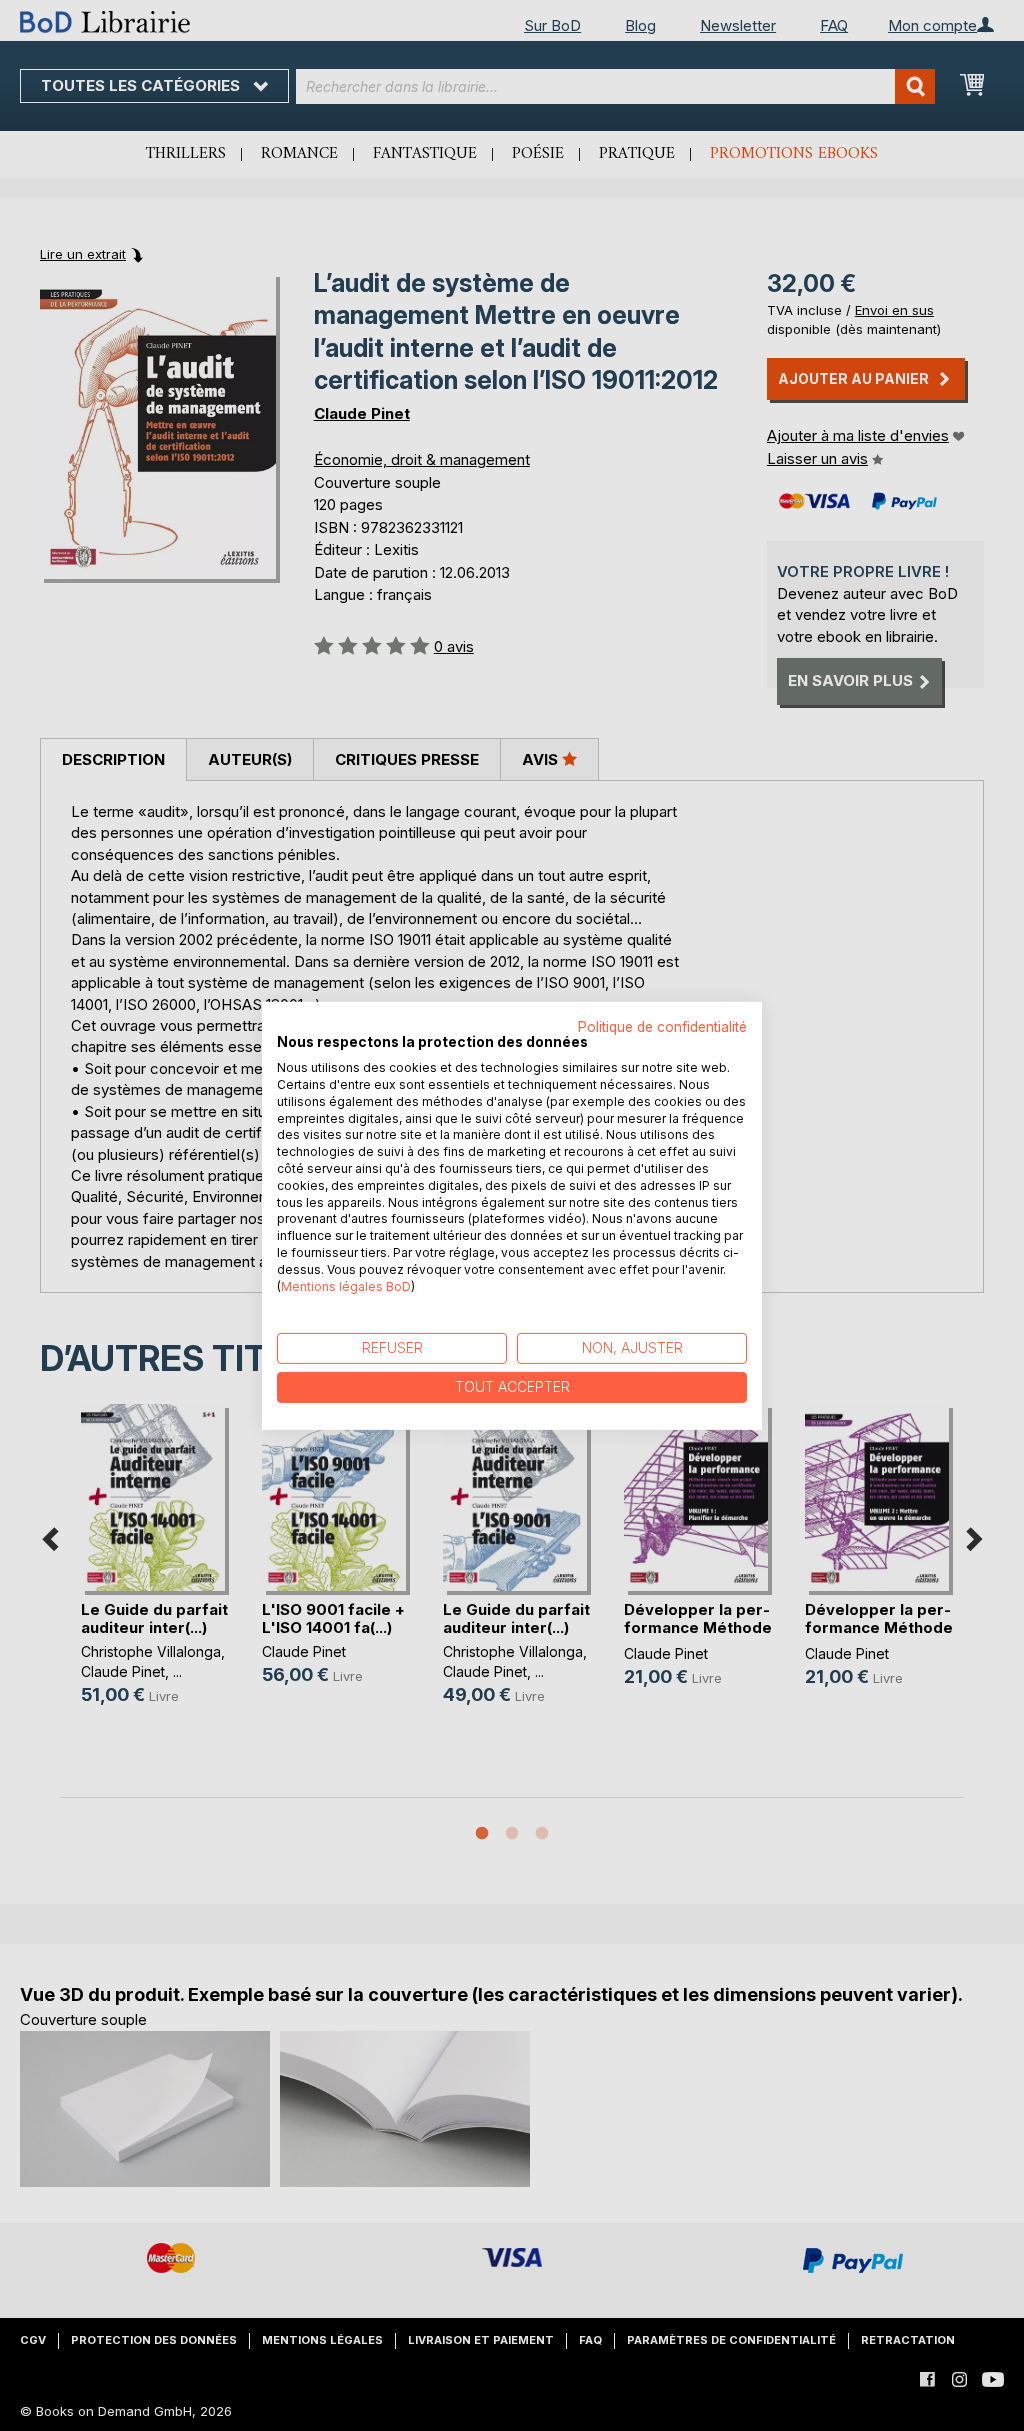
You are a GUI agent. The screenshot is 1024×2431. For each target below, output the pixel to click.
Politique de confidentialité (662, 1026)
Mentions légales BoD (346, 1285)
